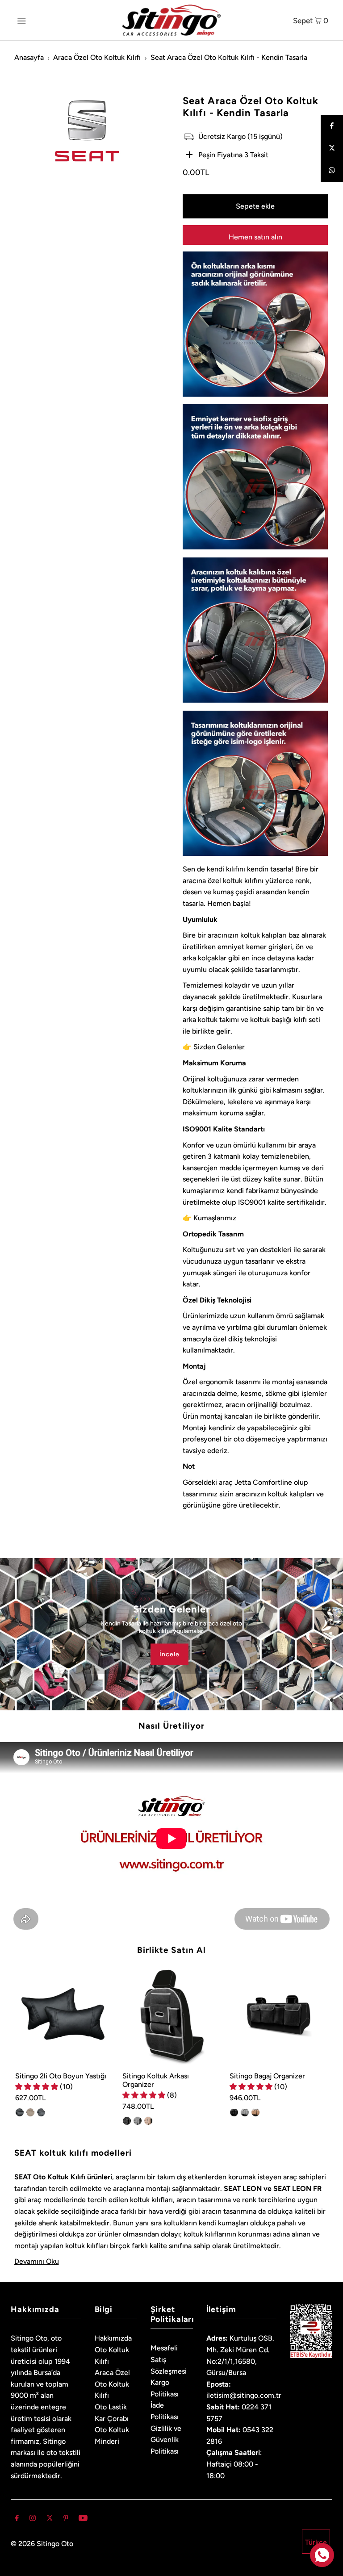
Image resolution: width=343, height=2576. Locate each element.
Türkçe (316, 2542)
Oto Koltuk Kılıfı (59, 2177)
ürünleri (99, 2177)
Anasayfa (29, 57)
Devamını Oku (37, 2261)
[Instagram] (33, 2519)
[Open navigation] (36, 20)
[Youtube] (83, 2519)
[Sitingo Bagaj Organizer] (279, 2016)
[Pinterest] (66, 2519)
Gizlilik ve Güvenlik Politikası (166, 2440)
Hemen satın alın (255, 237)
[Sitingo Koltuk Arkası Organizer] (171, 2016)
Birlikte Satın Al (171, 1950)
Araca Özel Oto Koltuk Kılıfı (97, 57)
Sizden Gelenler (219, 1047)
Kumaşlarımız (215, 1218)
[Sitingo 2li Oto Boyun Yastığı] (64, 2016)
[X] (50, 2519)
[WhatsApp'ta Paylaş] (332, 171)
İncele (169, 1654)
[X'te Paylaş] (332, 148)
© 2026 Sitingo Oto (42, 2544)
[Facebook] (332, 126)
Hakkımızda (113, 2338)
